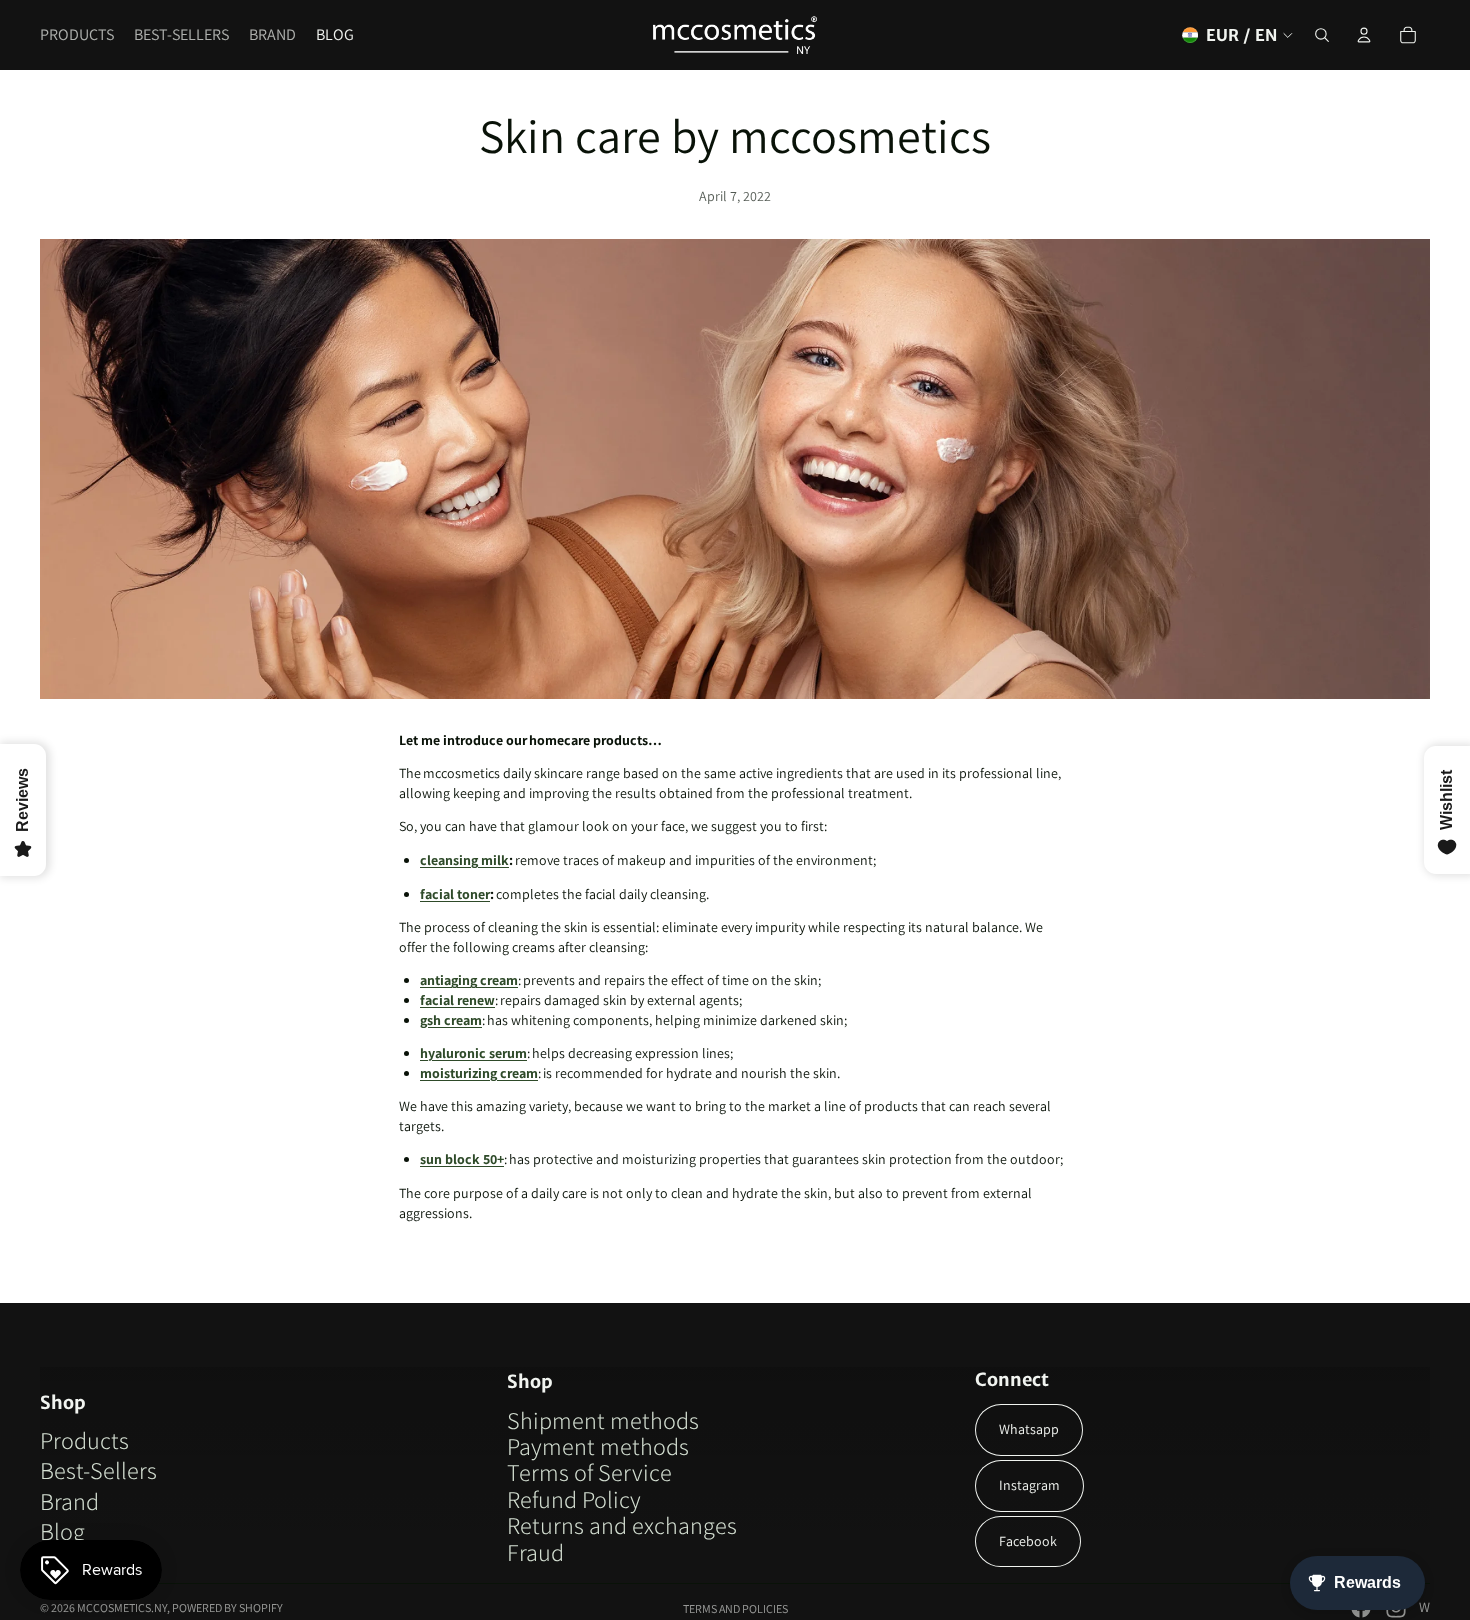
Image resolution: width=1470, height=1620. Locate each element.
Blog (62, 1531)
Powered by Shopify (227, 1607)
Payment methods (598, 1446)
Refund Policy (574, 1499)
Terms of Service (589, 1472)
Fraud (535, 1552)
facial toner (455, 894)
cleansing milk (464, 860)
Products (84, 1440)
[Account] (1364, 35)
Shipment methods (603, 1420)
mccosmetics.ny (122, 1607)
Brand (69, 1501)
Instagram (1029, 1485)
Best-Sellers (98, 1470)
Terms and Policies (735, 1608)
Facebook (1028, 1541)
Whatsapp (1029, 1429)
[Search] (1322, 35)
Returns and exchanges (622, 1525)
